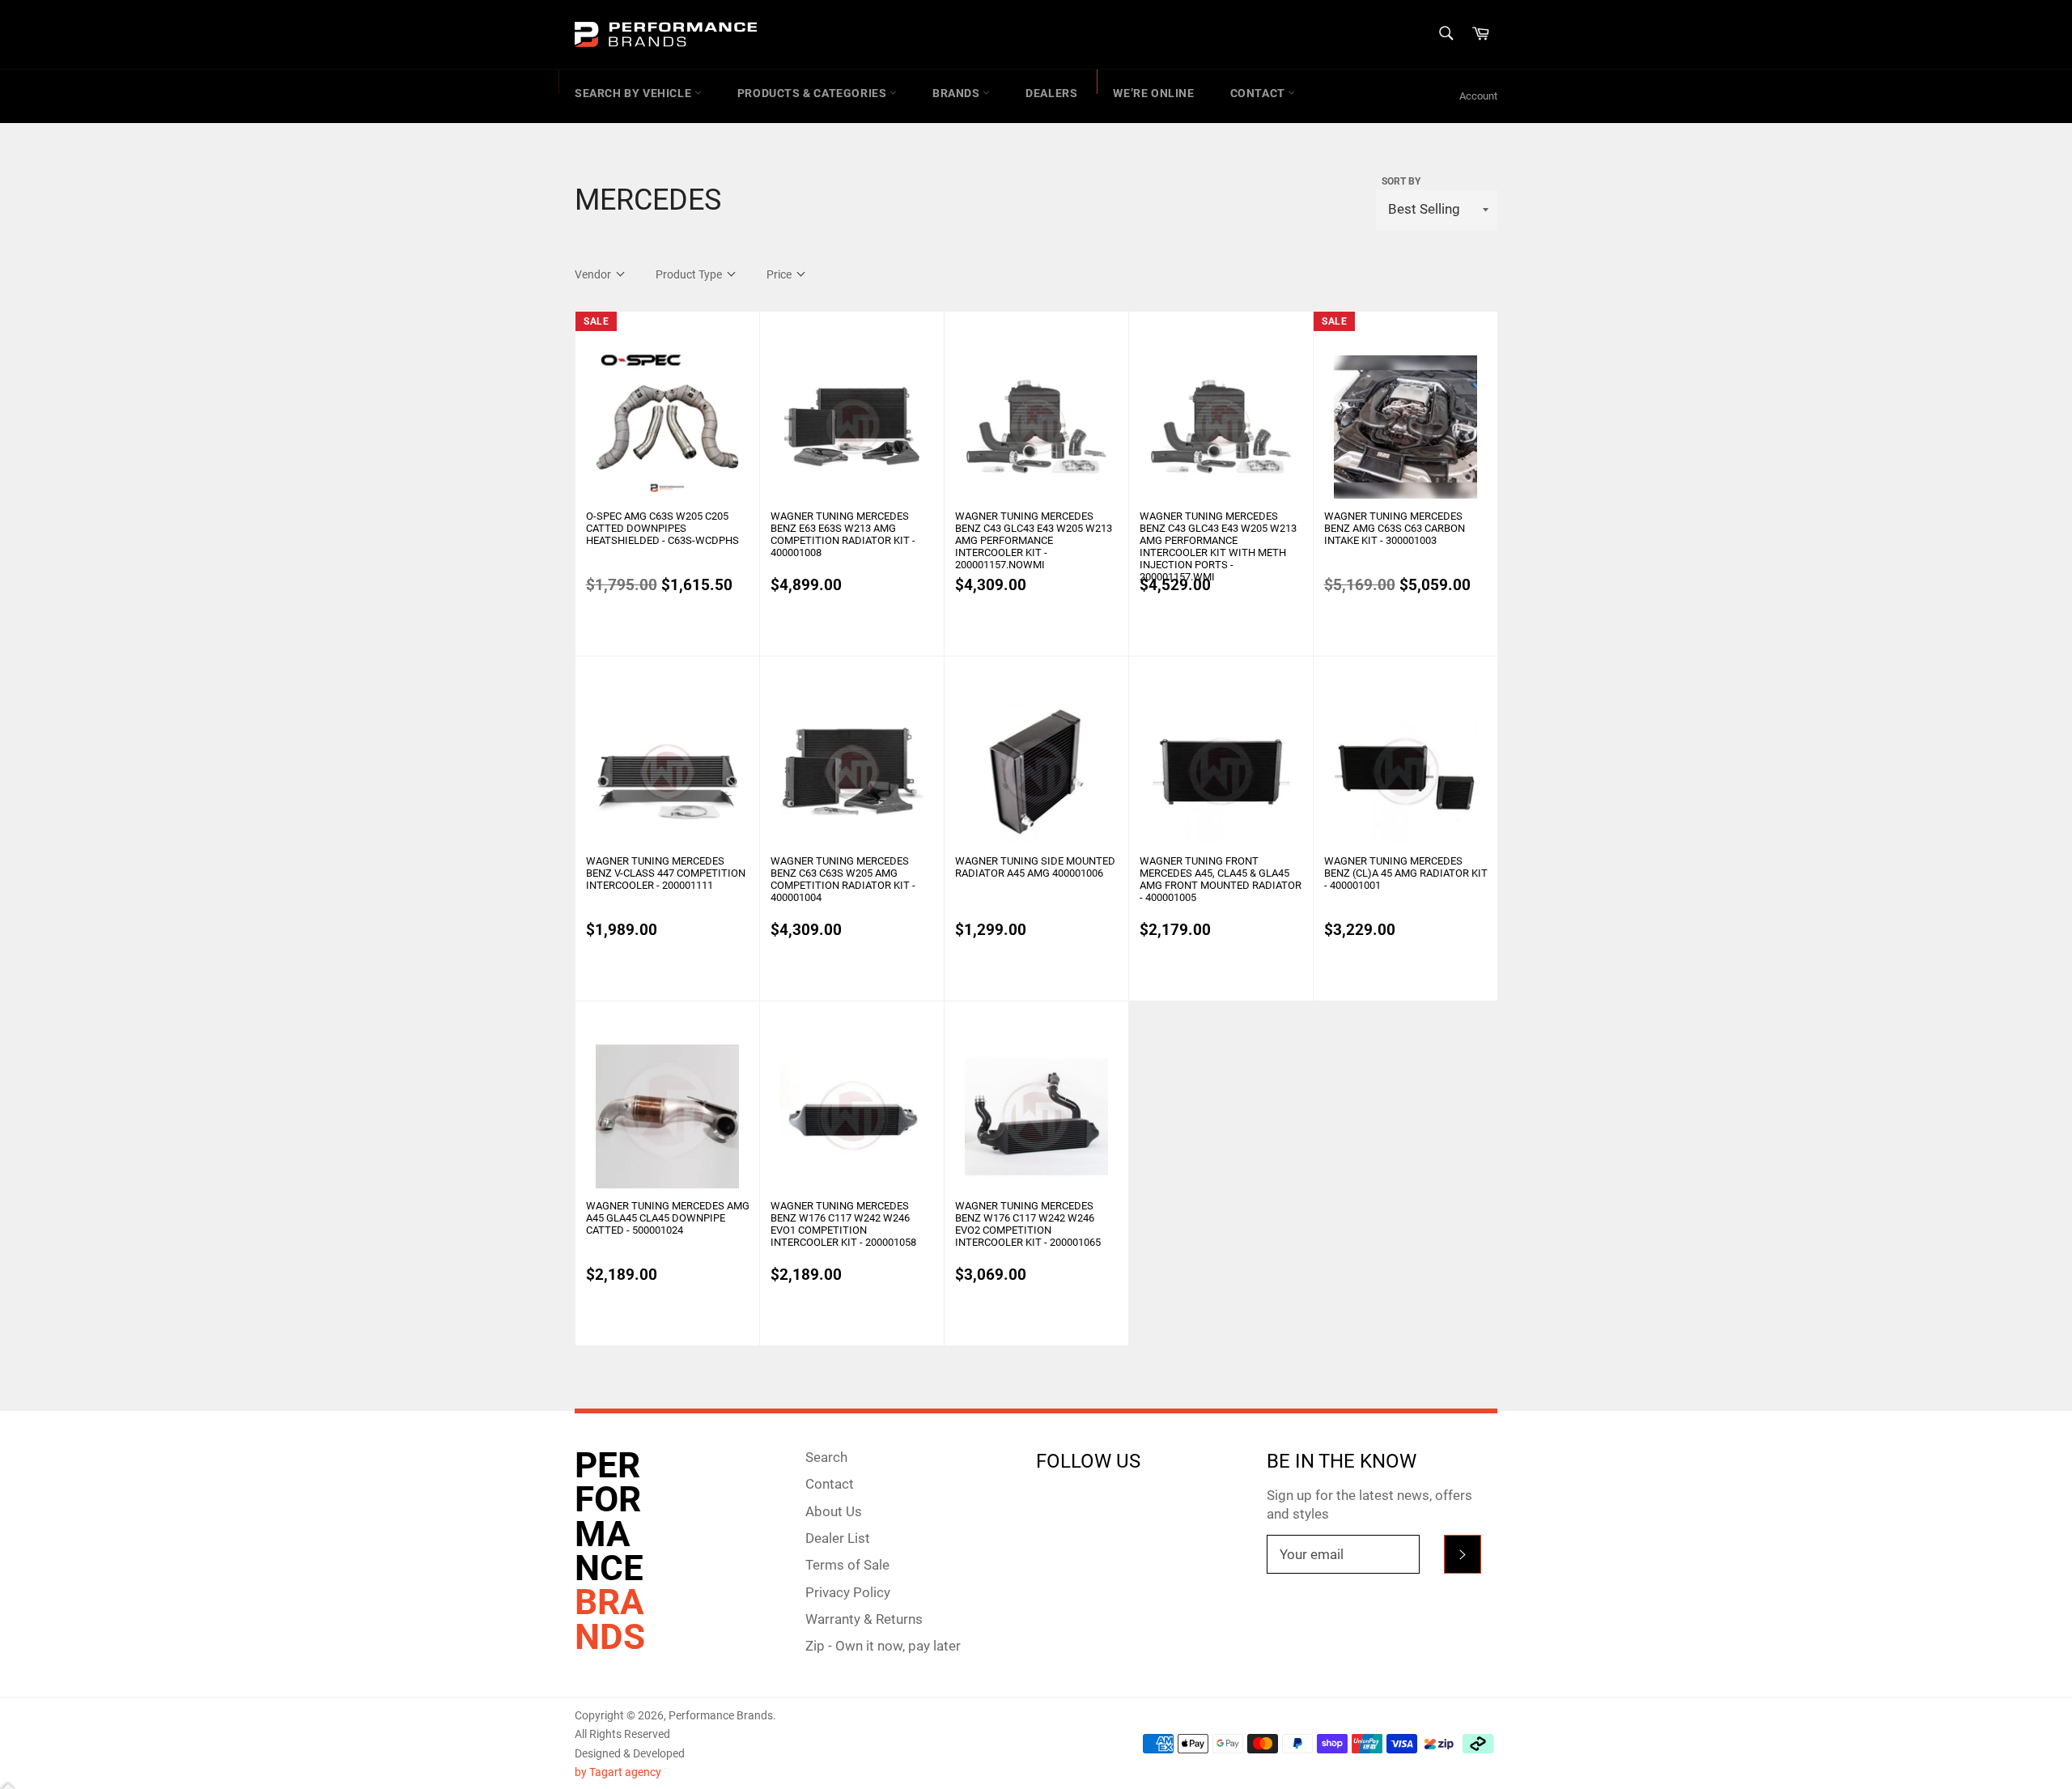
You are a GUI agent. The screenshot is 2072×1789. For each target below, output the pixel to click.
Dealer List (838, 1538)
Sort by (1401, 181)
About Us (834, 1511)
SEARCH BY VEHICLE (635, 93)
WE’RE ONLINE (1153, 93)
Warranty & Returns (864, 1619)
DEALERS (1051, 93)
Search (826, 1457)
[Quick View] (745, 511)
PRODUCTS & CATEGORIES (813, 93)
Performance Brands (721, 1715)
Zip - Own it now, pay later (883, 1646)
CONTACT (1259, 93)
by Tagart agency (618, 1772)
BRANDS (957, 93)
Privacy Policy (848, 1592)
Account (1478, 96)
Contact (830, 1484)
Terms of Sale (847, 1565)
